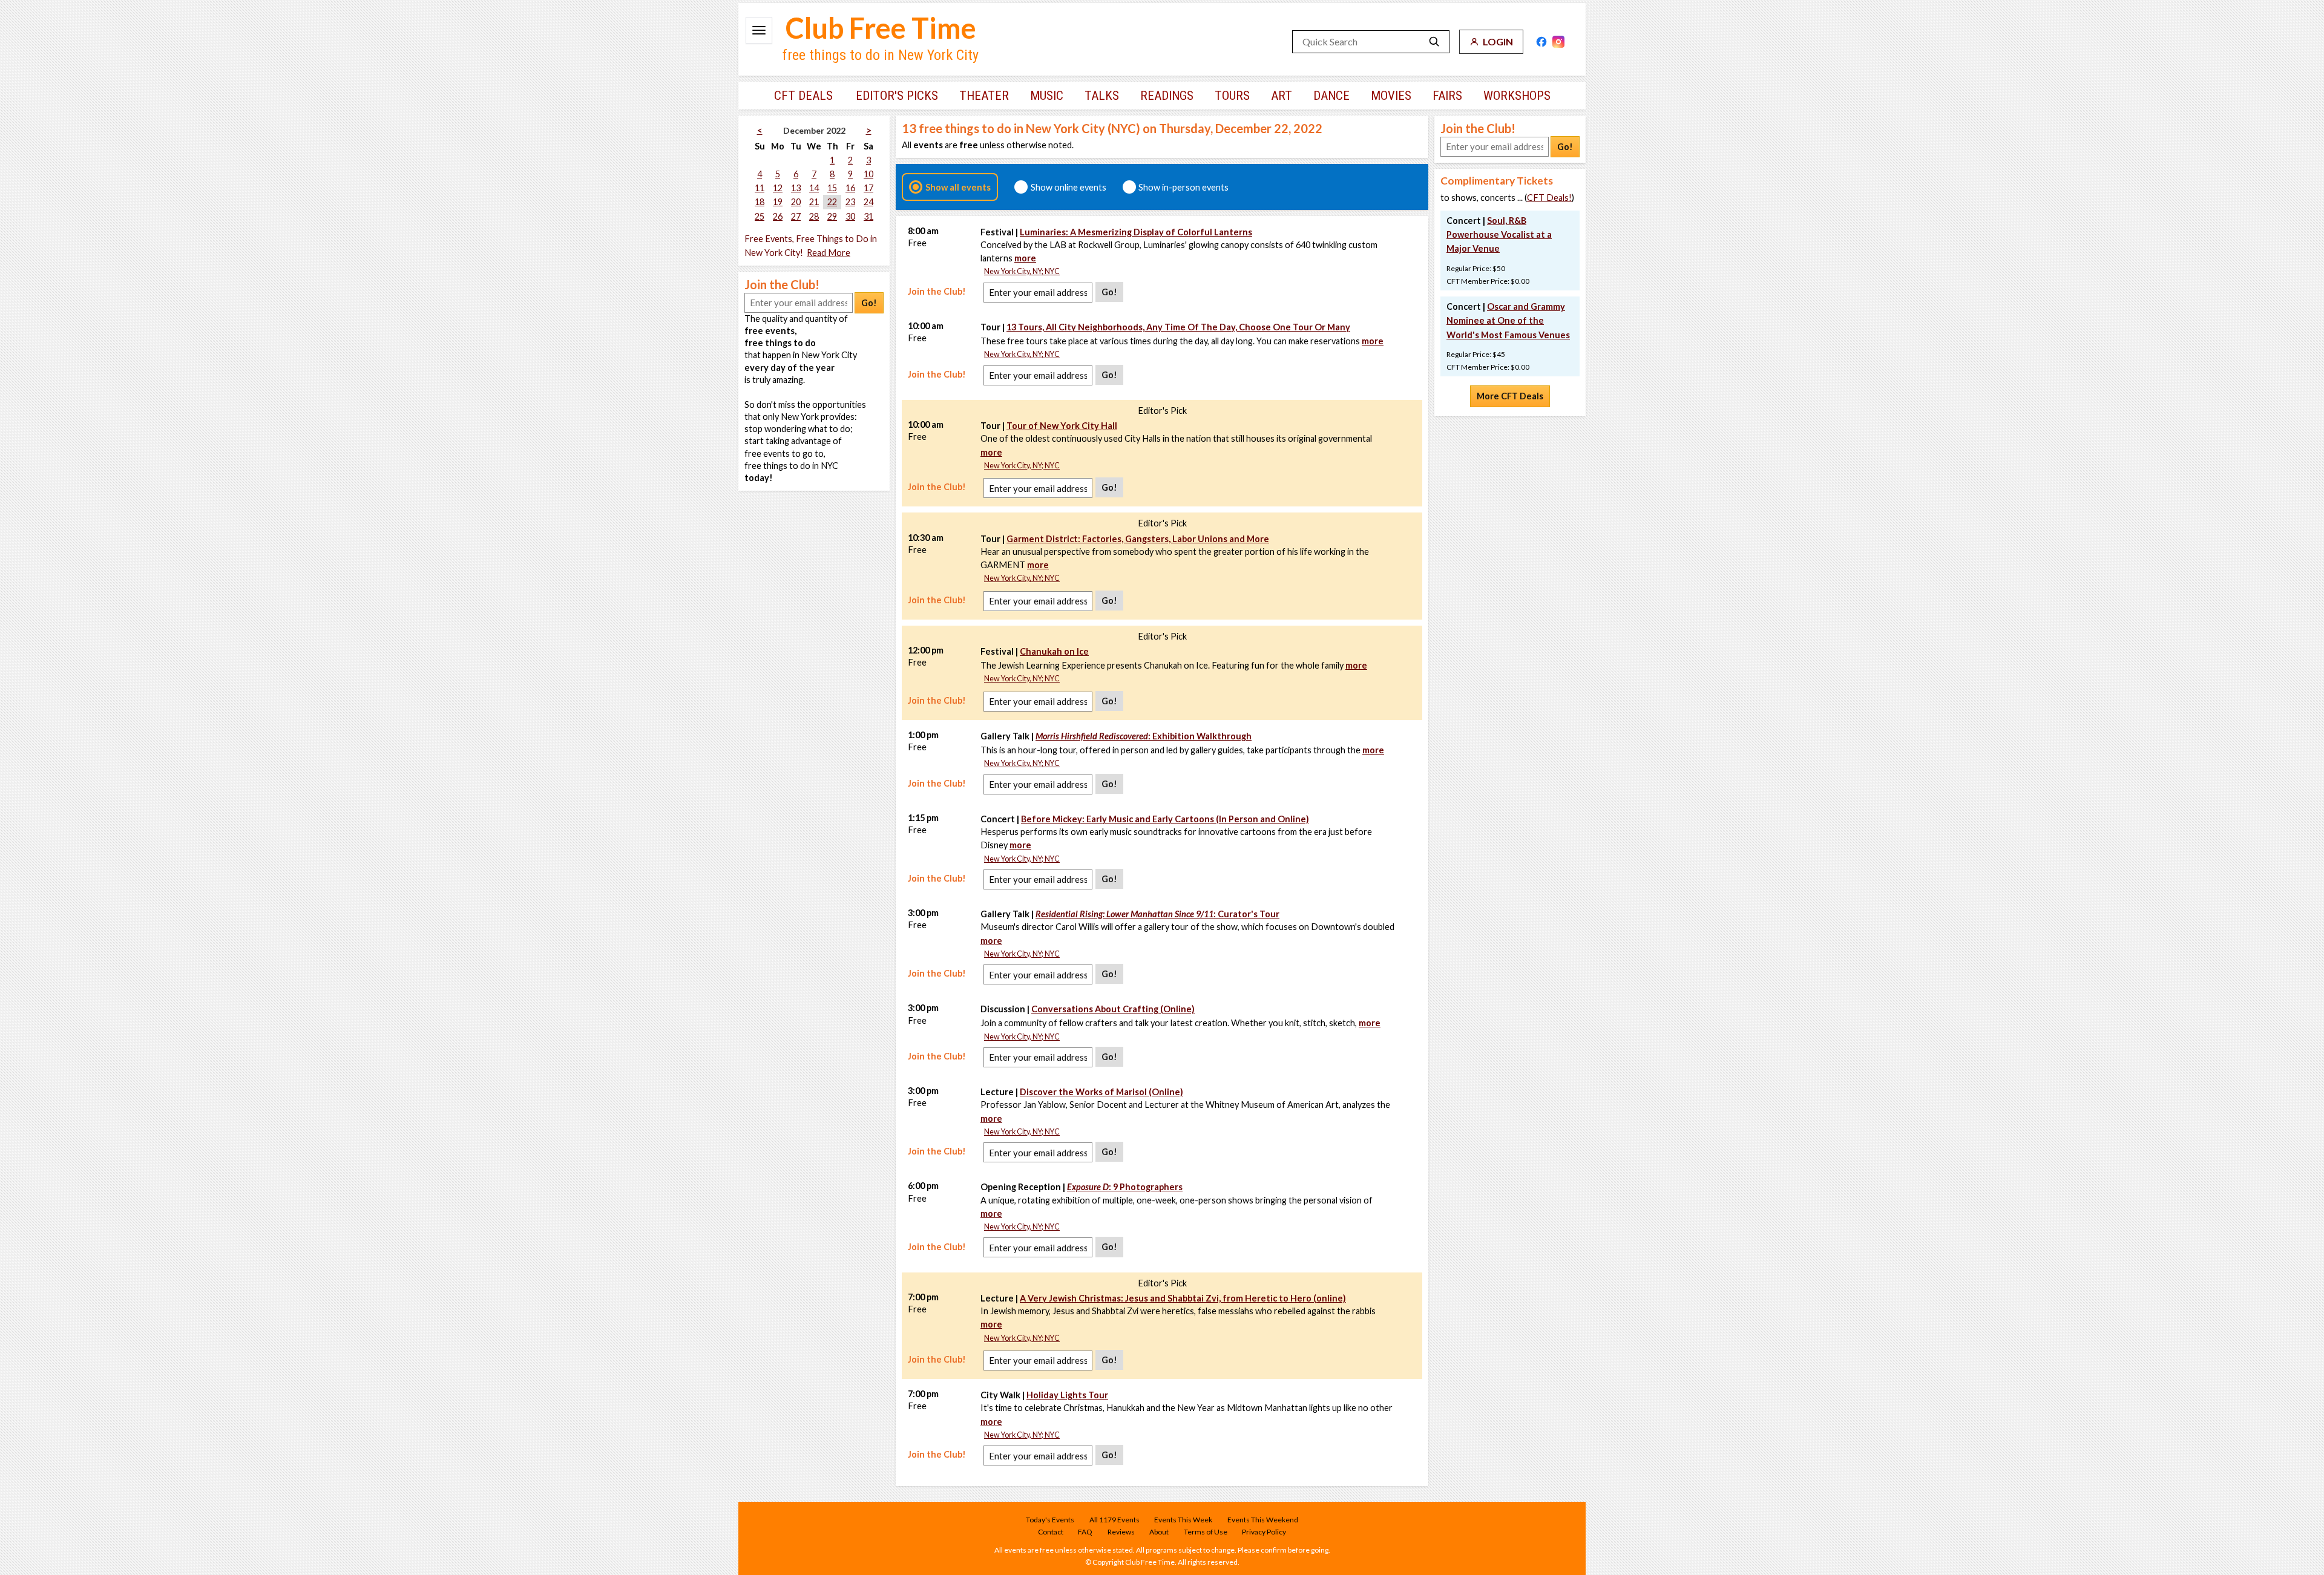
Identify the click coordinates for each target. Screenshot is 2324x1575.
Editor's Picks (897, 96)
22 (832, 202)
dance (1331, 96)
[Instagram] (1558, 42)
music (1047, 96)
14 (814, 188)
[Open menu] (759, 30)
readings (1167, 96)
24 (868, 202)
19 (778, 202)
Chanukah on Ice (1054, 651)
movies (1391, 96)
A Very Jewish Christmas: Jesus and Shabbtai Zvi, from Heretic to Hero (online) (1183, 1298)
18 (760, 202)
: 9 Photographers (1125, 1187)
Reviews (1121, 1532)
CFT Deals (803, 96)
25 (760, 216)
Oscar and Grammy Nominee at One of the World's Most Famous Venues (1508, 320)
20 (796, 202)
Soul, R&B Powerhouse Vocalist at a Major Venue (1499, 234)
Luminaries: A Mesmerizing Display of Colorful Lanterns (1136, 232)
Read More (829, 253)
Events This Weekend (1263, 1520)
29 (832, 216)
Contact (1051, 1532)
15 (832, 188)
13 (796, 188)
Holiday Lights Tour (1067, 1395)
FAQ (1085, 1532)
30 (850, 216)
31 (868, 216)
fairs (1447, 96)
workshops (1517, 96)
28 (814, 216)
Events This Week (1183, 1520)
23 (850, 202)
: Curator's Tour (1157, 914)
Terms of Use (1206, 1532)
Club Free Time (881, 28)
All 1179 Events (1114, 1520)
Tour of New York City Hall (1062, 426)
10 (868, 174)
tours (1232, 96)
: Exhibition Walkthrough (1144, 736)
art (1282, 96)
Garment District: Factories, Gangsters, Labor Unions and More (1138, 539)
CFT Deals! (1549, 198)
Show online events (1068, 187)
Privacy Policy (1264, 1532)
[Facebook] (1541, 42)
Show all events (958, 187)
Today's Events (1050, 1520)
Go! (869, 303)
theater (984, 96)
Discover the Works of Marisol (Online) (1101, 1092)
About (1159, 1532)
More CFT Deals (1510, 396)
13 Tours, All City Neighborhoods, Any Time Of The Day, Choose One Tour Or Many (1178, 327)
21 (814, 202)
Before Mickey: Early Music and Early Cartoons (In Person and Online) (1165, 819)
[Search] (1434, 42)
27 (796, 216)
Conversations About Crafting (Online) (1113, 1009)
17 (868, 188)
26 (778, 216)
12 (778, 188)
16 (850, 188)
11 (760, 188)
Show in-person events (1183, 187)
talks (1102, 96)
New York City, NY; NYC (1022, 271)
